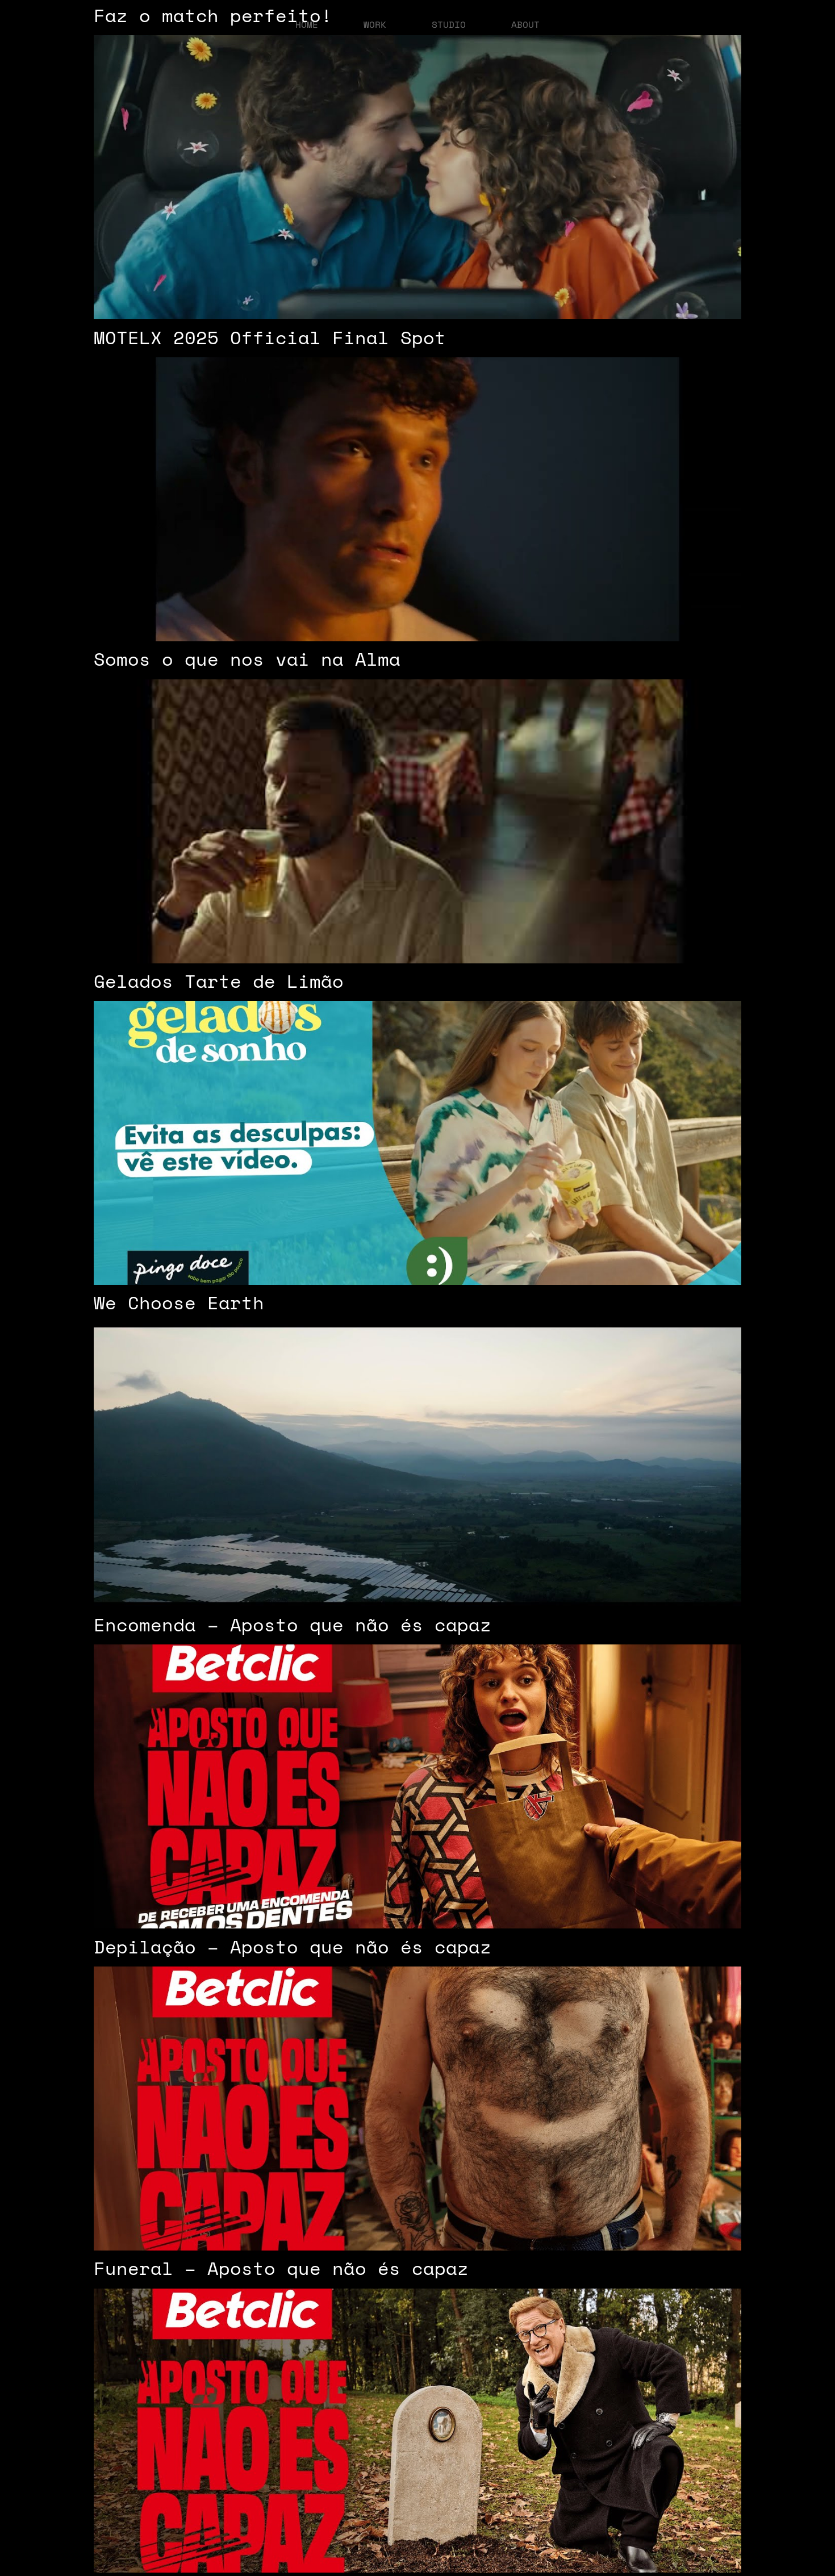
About (525, 24)
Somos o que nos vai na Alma (247, 659)
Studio (449, 24)
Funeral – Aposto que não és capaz (281, 2268)
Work (375, 24)
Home (307, 24)
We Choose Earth (179, 1302)
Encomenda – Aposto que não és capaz (293, 1625)
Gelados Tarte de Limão (219, 981)
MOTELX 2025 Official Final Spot (270, 337)
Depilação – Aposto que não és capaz (293, 1947)
